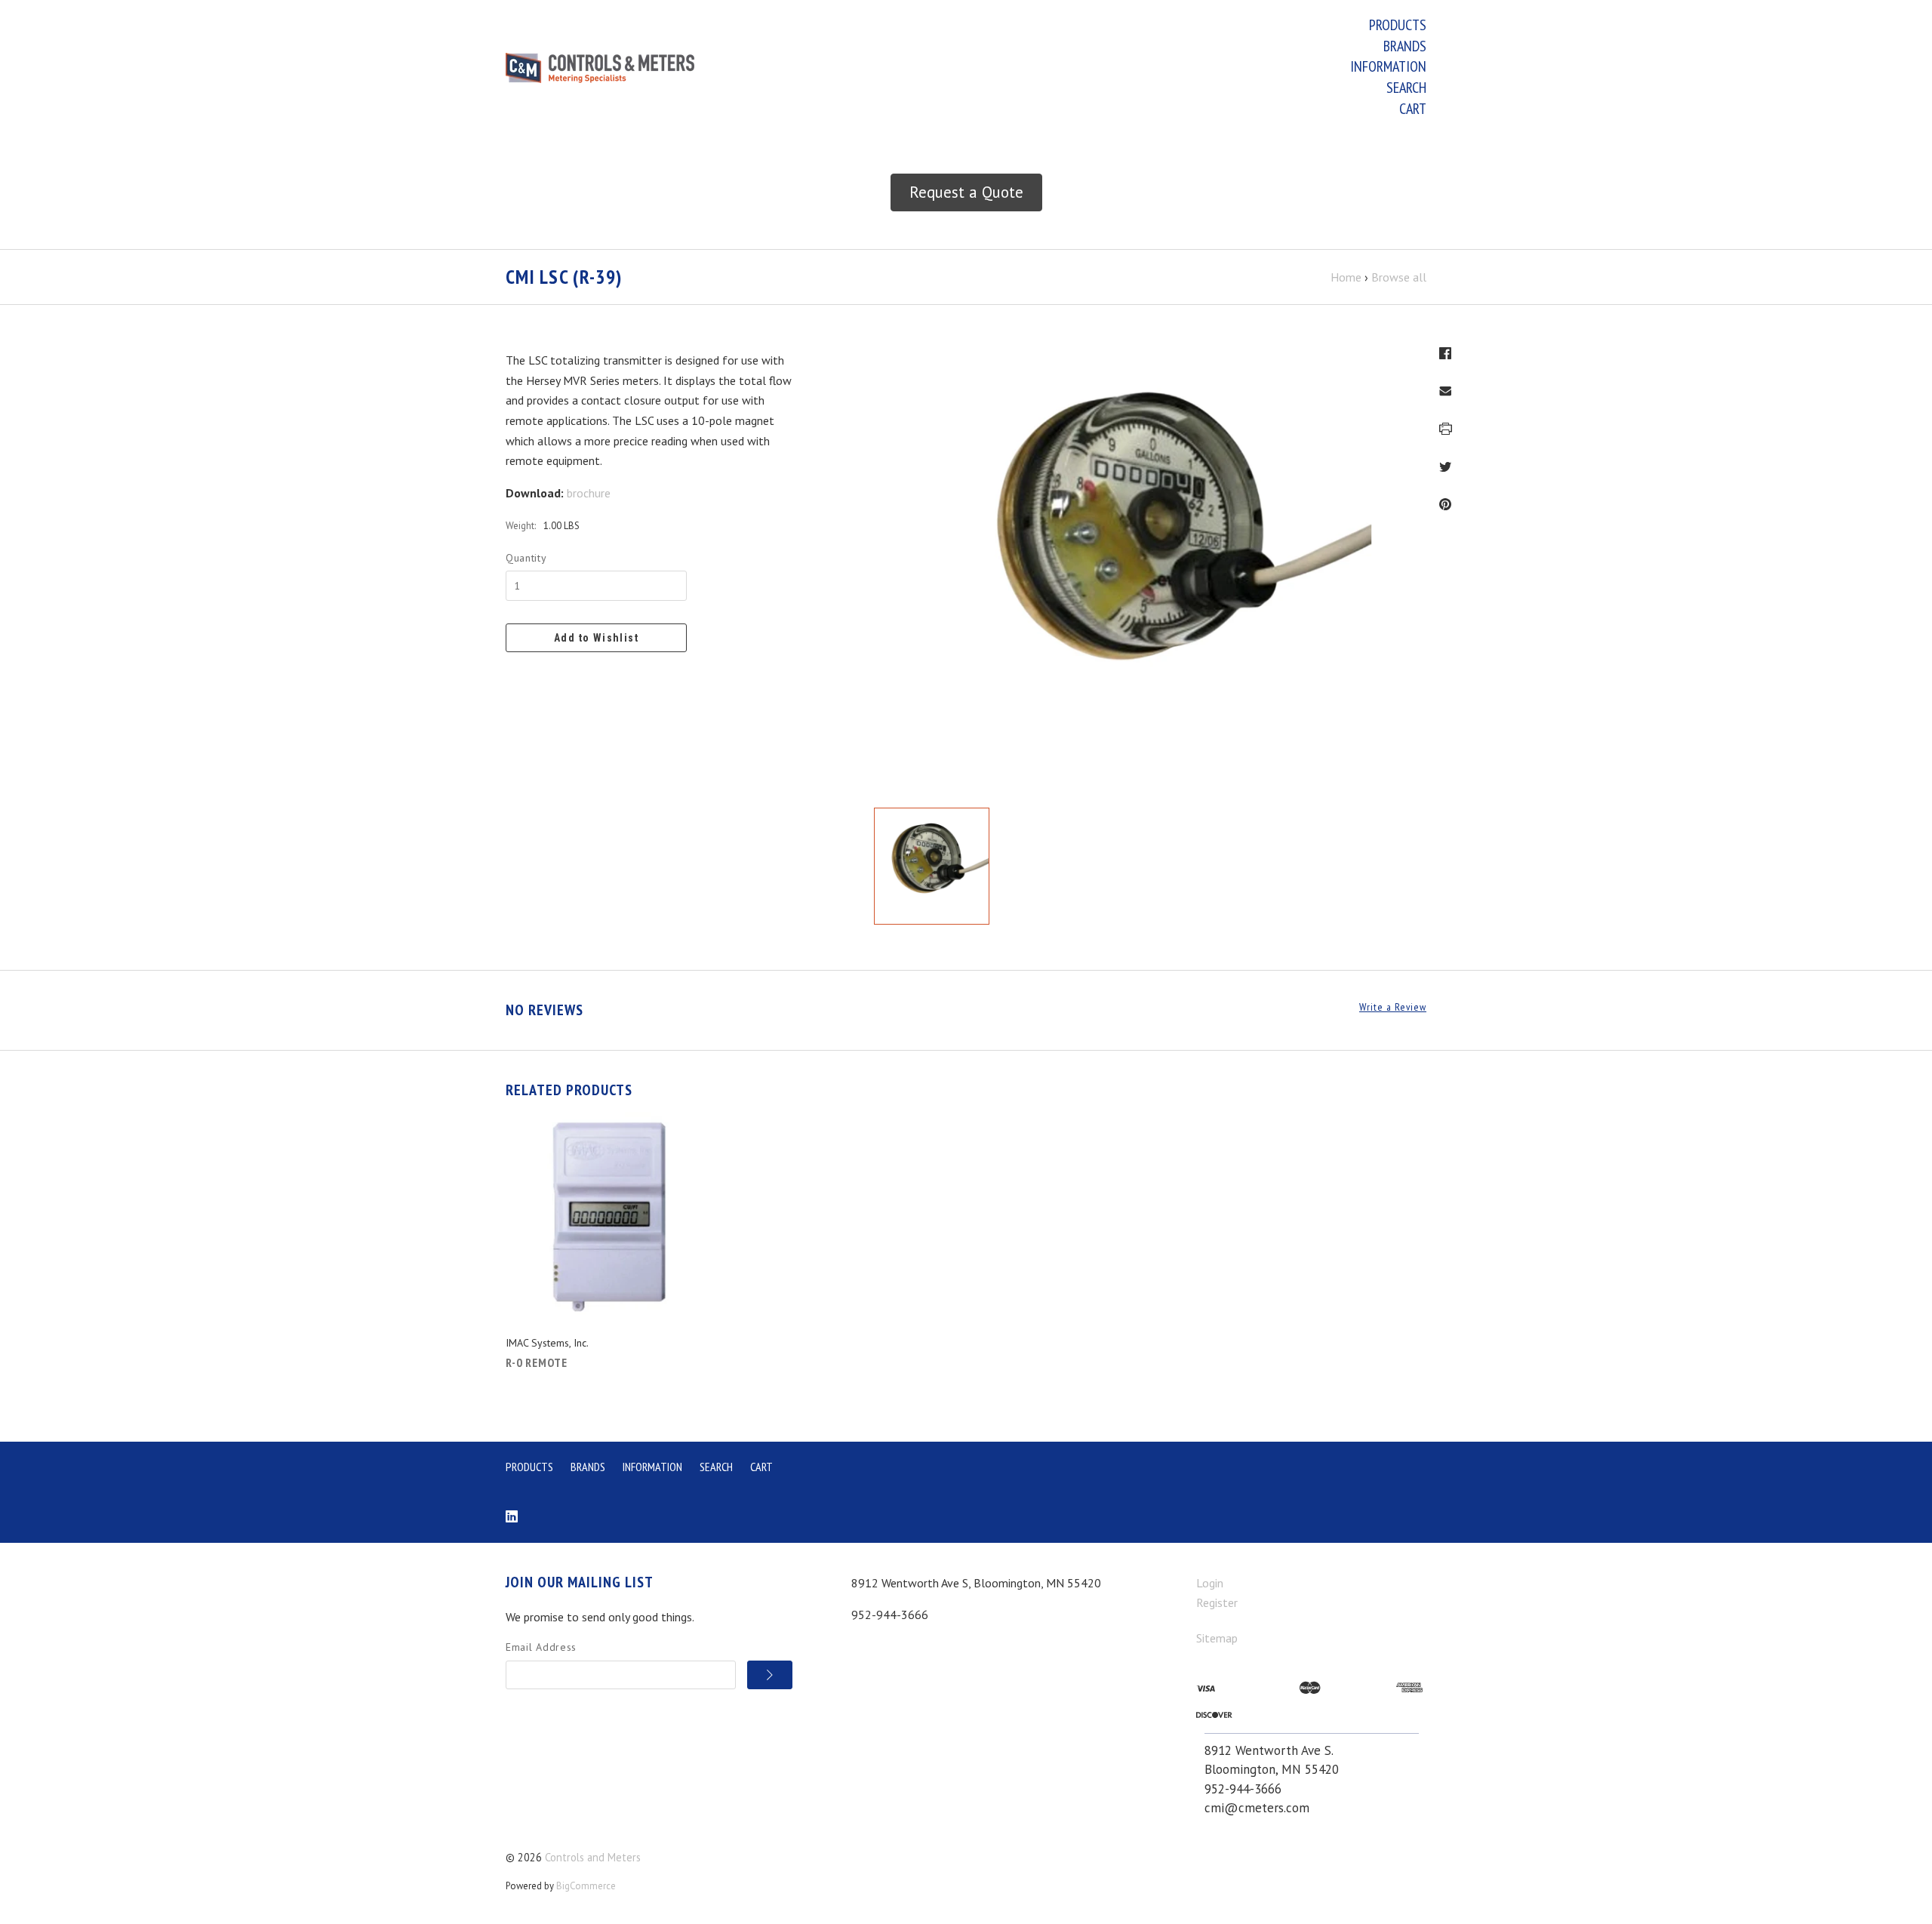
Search (1406, 88)
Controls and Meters (593, 1857)
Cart (1413, 109)
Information (1388, 66)
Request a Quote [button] (966, 192)
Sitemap (1217, 1638)
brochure (589, 493)
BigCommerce (586, 1886)
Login (1210, 1583)
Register (1217, 1602)
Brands (1405, 46)
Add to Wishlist (596, 638)
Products (1398, 25)
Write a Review (1393, 1007)
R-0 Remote (537, 1362)
